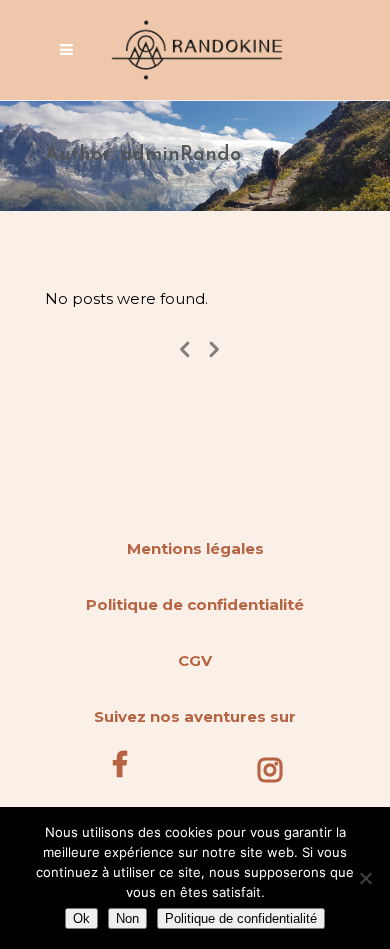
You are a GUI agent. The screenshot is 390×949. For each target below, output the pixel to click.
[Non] (365, 878)
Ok (81, 918)
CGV (195, 660)
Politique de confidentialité (195, 604)
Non (127, 918)
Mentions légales (195, 548)
